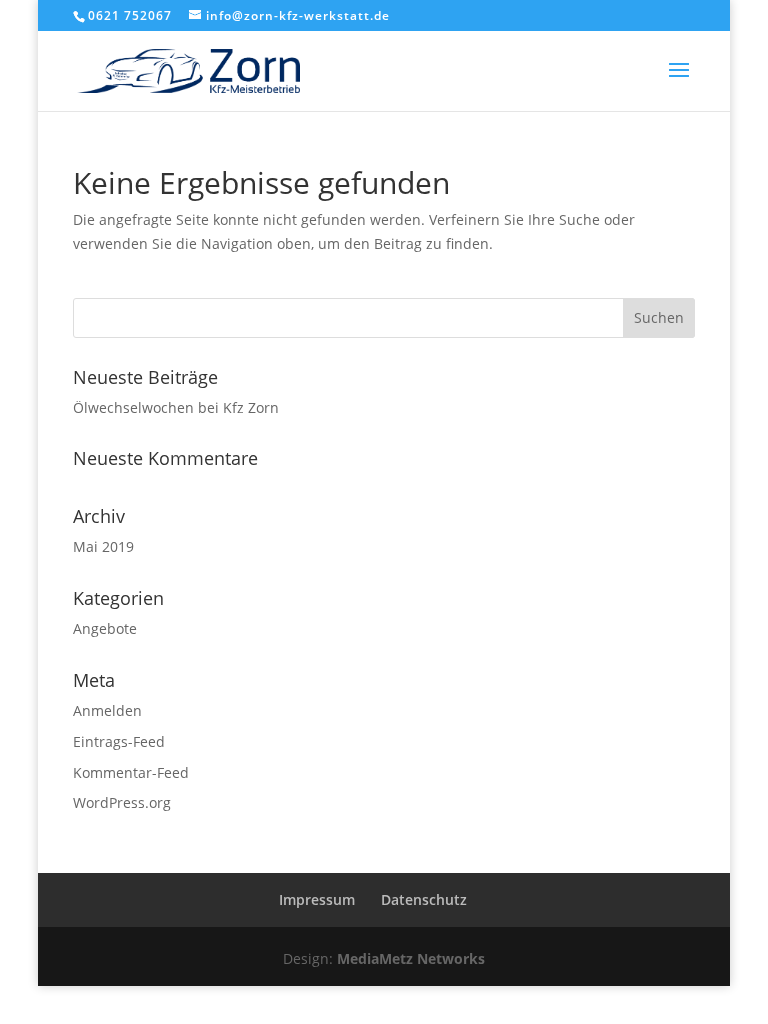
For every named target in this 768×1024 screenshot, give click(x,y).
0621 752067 (130, 15)
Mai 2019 (103, 546)
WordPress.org (122, 802)
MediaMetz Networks (411, 958)
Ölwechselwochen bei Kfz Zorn (176, 407)
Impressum (317, 899)
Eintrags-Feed (119, 741)
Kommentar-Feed (131, 772)
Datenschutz (424, 899)
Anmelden (107, 710)
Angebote (105, 628)
